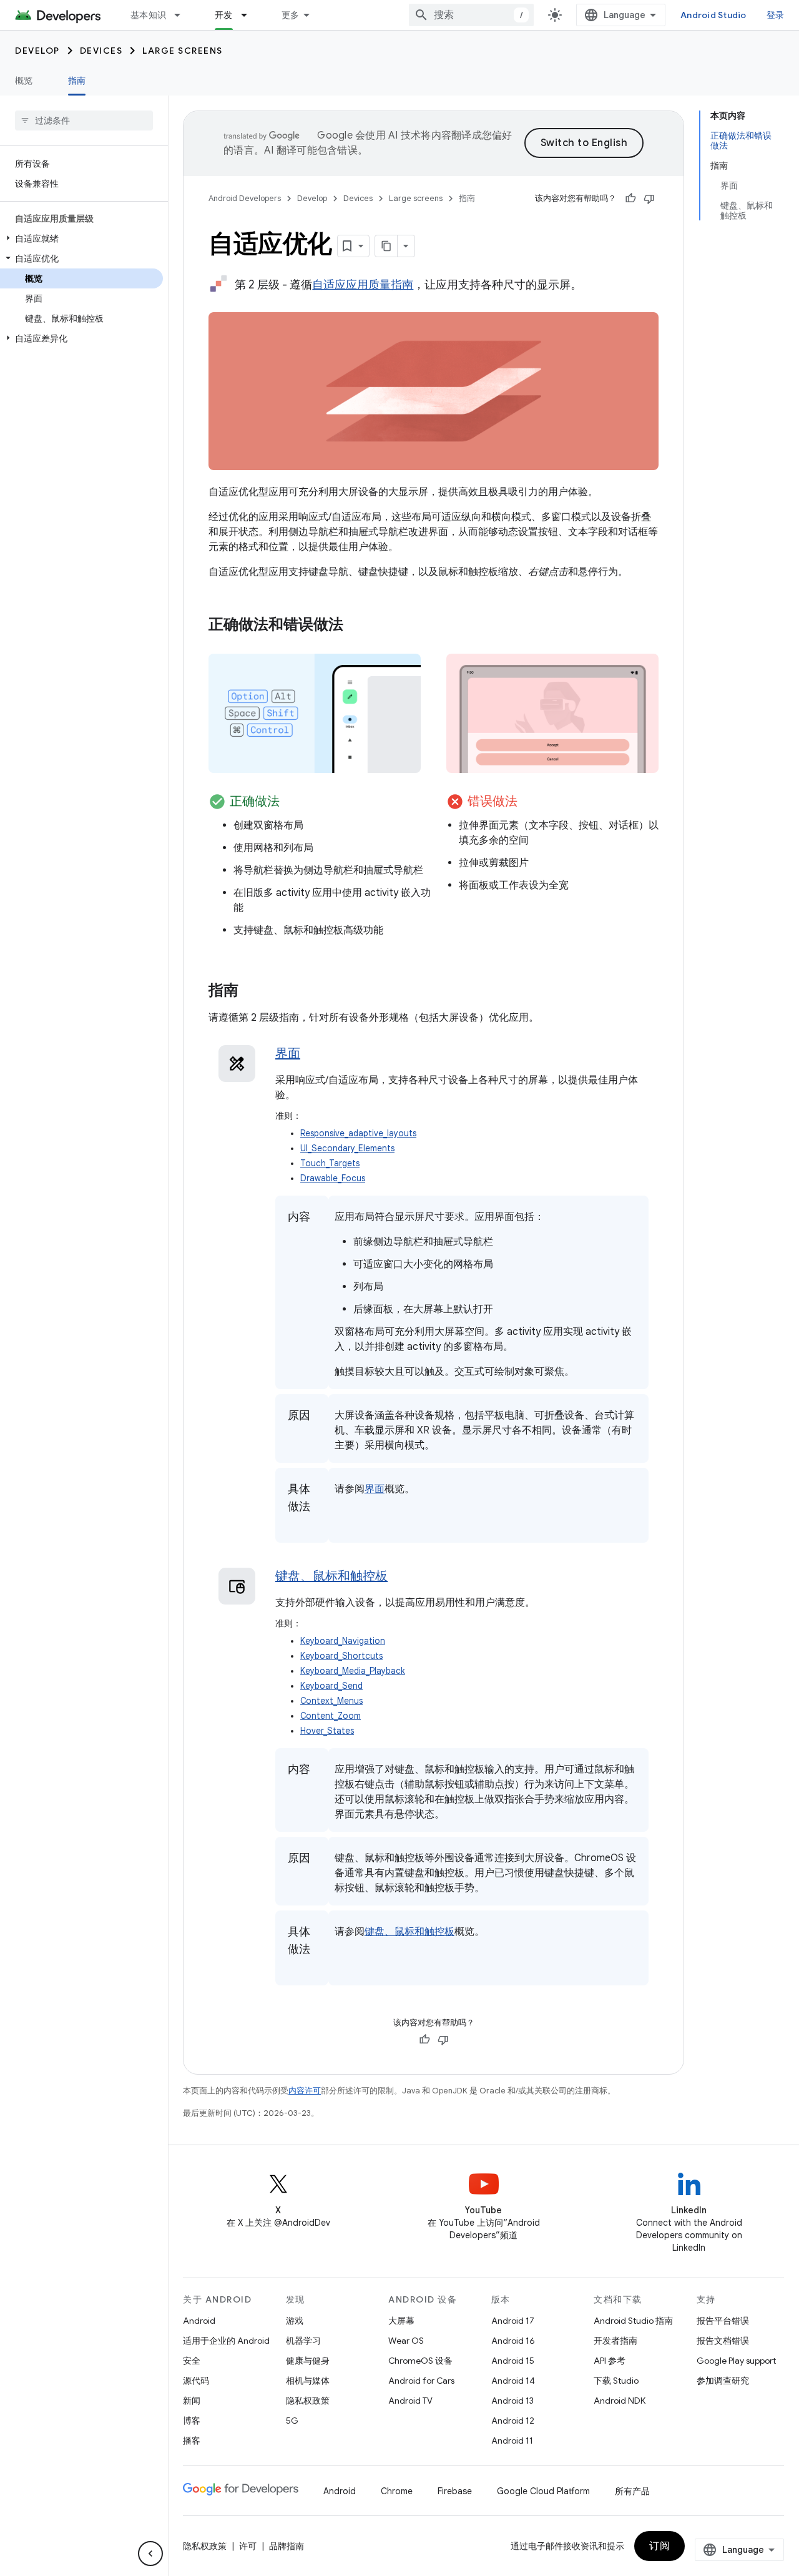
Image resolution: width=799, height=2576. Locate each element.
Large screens (183, 51)
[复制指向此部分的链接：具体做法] (300, 1525)
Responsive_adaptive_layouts (358, 1133)
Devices (101, 51)
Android (199, 2321)
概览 (24, 81)
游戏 (295, 2321)
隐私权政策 (308, 2401)
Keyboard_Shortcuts (341, 1656)
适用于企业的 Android (226, 2341)
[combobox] (471, 15)
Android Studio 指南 (633, 2321)
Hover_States (327, 1731)
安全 (192, 2361)
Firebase (455, 2491)
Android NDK (620, 2401)
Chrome (397, 2491)
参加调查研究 (723, 2381)
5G (292, 2421)
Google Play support (736, 2361)
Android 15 (513, 2361)
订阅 (659, 2546)
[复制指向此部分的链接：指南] (251, 991)
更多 (291, 15)
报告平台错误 (723, 2321)
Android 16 (513, 2341)
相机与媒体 (308, 2381)
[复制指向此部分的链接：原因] (300, 1434)
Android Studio (713, 15)
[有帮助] (630, 199)
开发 (224, 15)
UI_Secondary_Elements (347, 1148)
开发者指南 (615, 2341)
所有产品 (632, 2491)
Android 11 (512, 2441)
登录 (776, 15)
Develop (37, 51)
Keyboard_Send (331, 1686)
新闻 (192, 2401)
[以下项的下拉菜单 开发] (250, 15)
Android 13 (512, 2401)
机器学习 (303, 2341)
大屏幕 (401, 2321)
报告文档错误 (723, 2341)
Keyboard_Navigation (343, 1641)
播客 (192, 2441)
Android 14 (513, 2381)
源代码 (196, 2381)
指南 (77, 81)
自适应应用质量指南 (363, 285)
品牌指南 (287, 2546)
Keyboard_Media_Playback (353, 1671)
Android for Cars (421, 2381)
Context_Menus (331, 1701)
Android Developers (245, 198)
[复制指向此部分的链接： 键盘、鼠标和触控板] (403, 1577)
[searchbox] (84, 120)
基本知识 (148, 15)
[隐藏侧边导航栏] (150, 2554)
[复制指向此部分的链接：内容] (300, 1236)
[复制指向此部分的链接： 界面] (316, 1054)
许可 (248, 2546)
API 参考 (610, 2361)
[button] (81, 238)
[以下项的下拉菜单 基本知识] (183, 15)
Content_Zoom (331, 1716)
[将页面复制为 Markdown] (386, 246)
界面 (288, 1054)
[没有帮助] (649, 199)
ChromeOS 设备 (420, 2361)
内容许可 (305, 2091)
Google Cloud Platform (543, 2491)
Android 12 (513, 2421)
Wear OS (406, 2341)
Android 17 (513, 2321)
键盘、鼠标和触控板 (331, 1576)
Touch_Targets (330, 1163)
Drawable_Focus (333, 1178)
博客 (192, 2421)
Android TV (410, 2401)
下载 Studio (616, 2381)
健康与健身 (308, 2361)
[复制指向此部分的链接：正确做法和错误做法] (356, 626)
